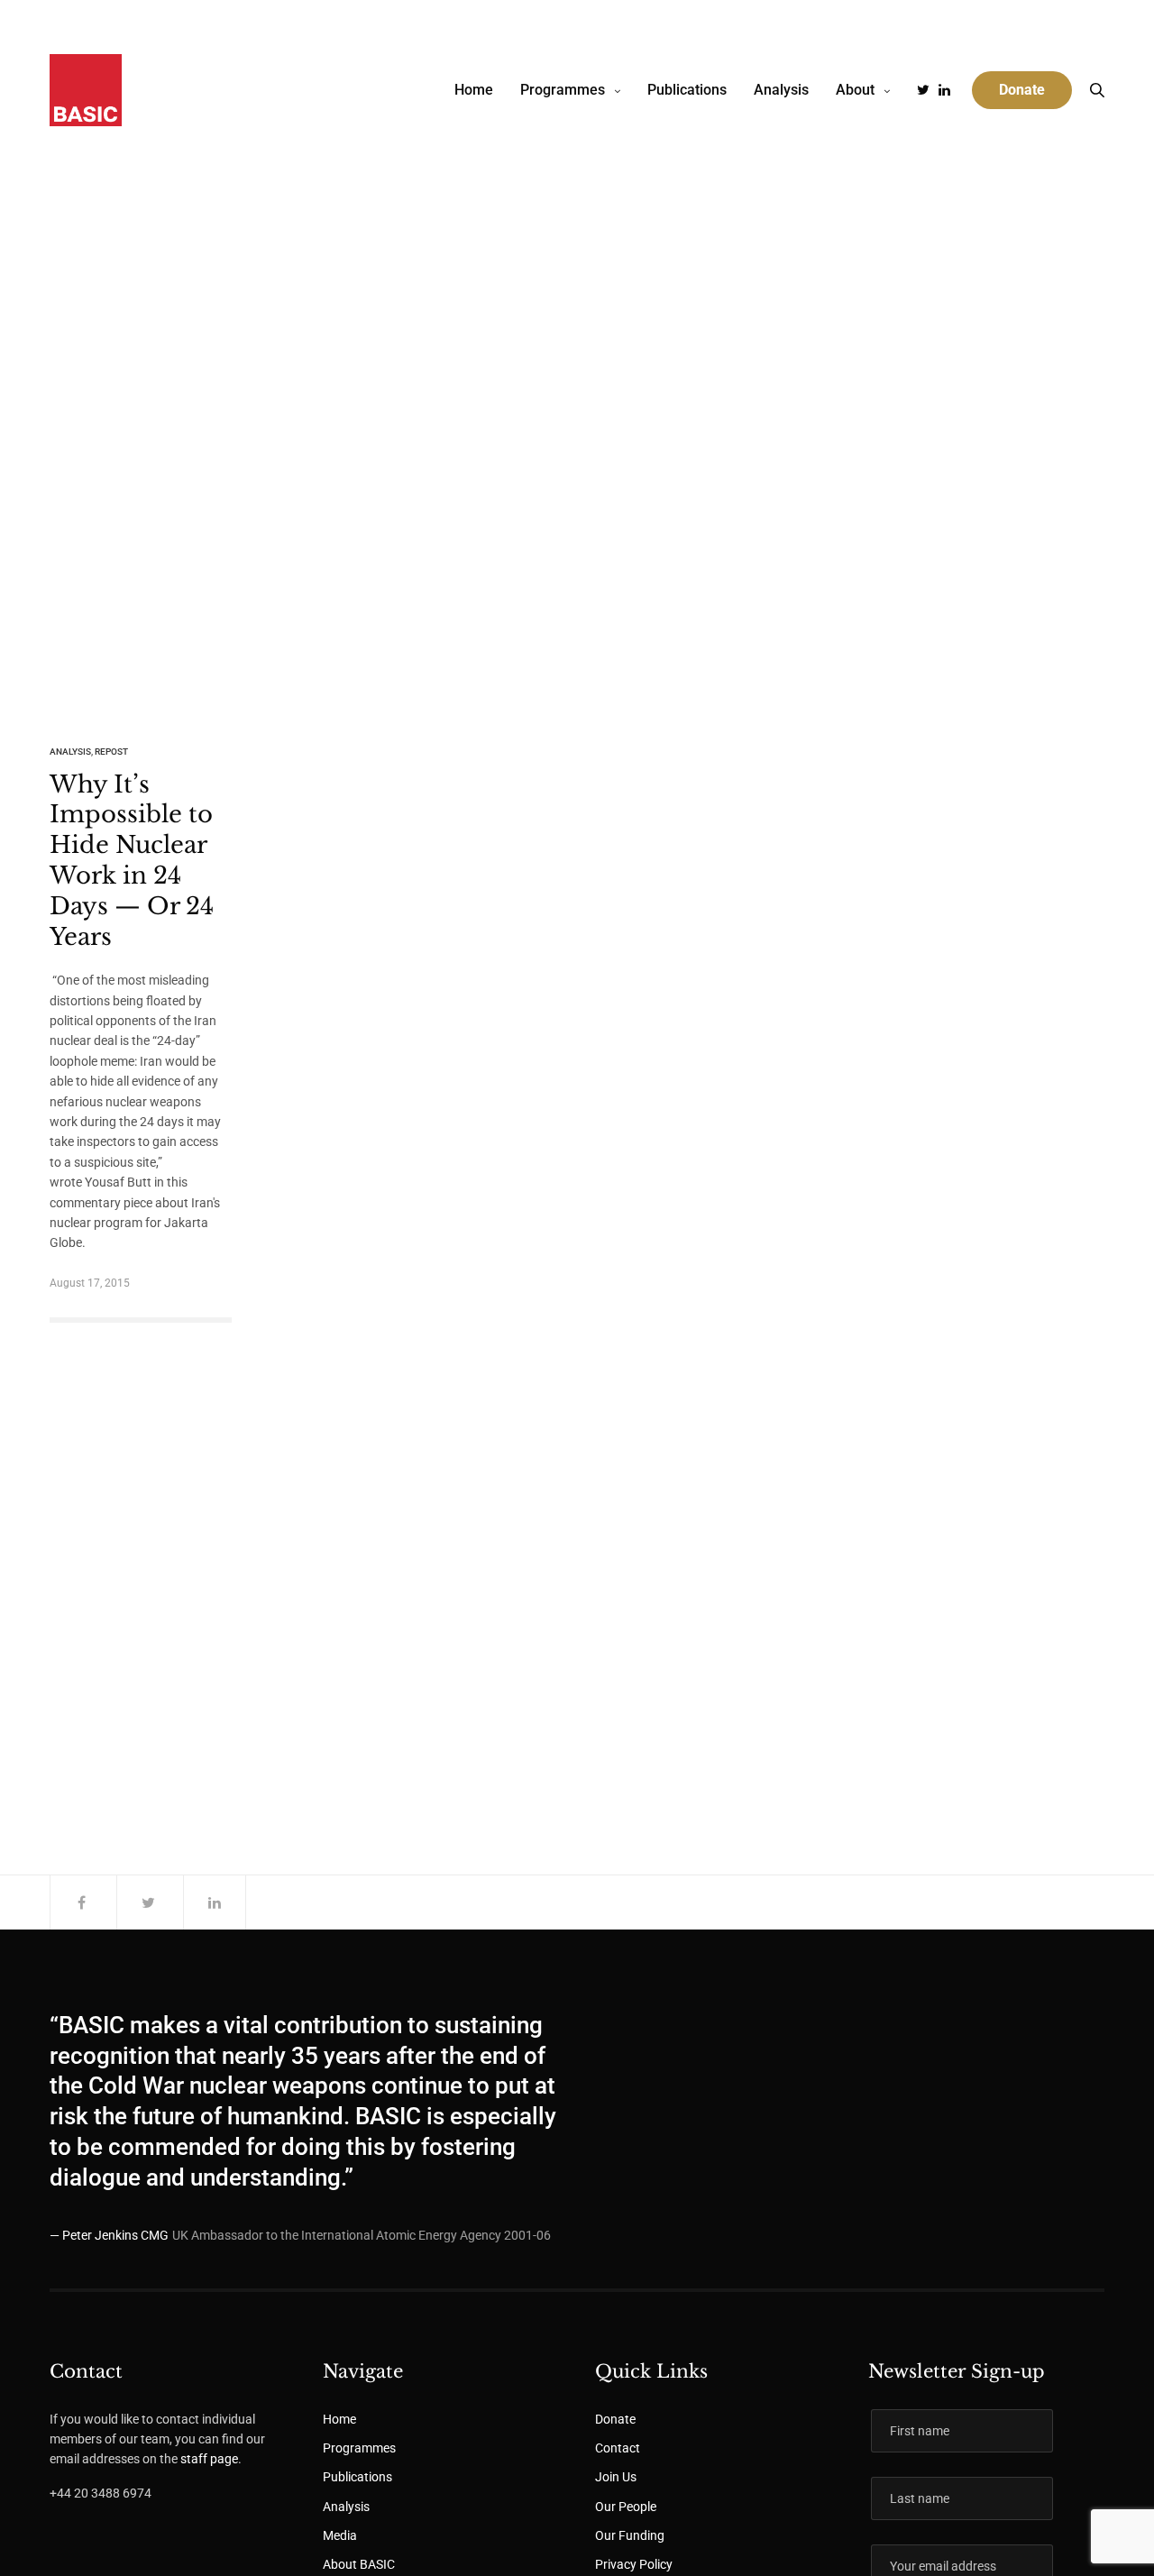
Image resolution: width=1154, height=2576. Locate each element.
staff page (209, 2459)
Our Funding (630, 2535)
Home (474, 90)
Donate (615, 2419)
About (855, 90)
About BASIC (359, 2564)
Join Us (616, 2477)
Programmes (563, 90)
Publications (687, 90)
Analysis (781, 90)
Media (340, 2535)
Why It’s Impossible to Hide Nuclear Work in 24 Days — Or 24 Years (132, 861)
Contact (618, 2448)
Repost (111, 752)
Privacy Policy (634, 2564)
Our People (626, 2507)
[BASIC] (86, 90)
